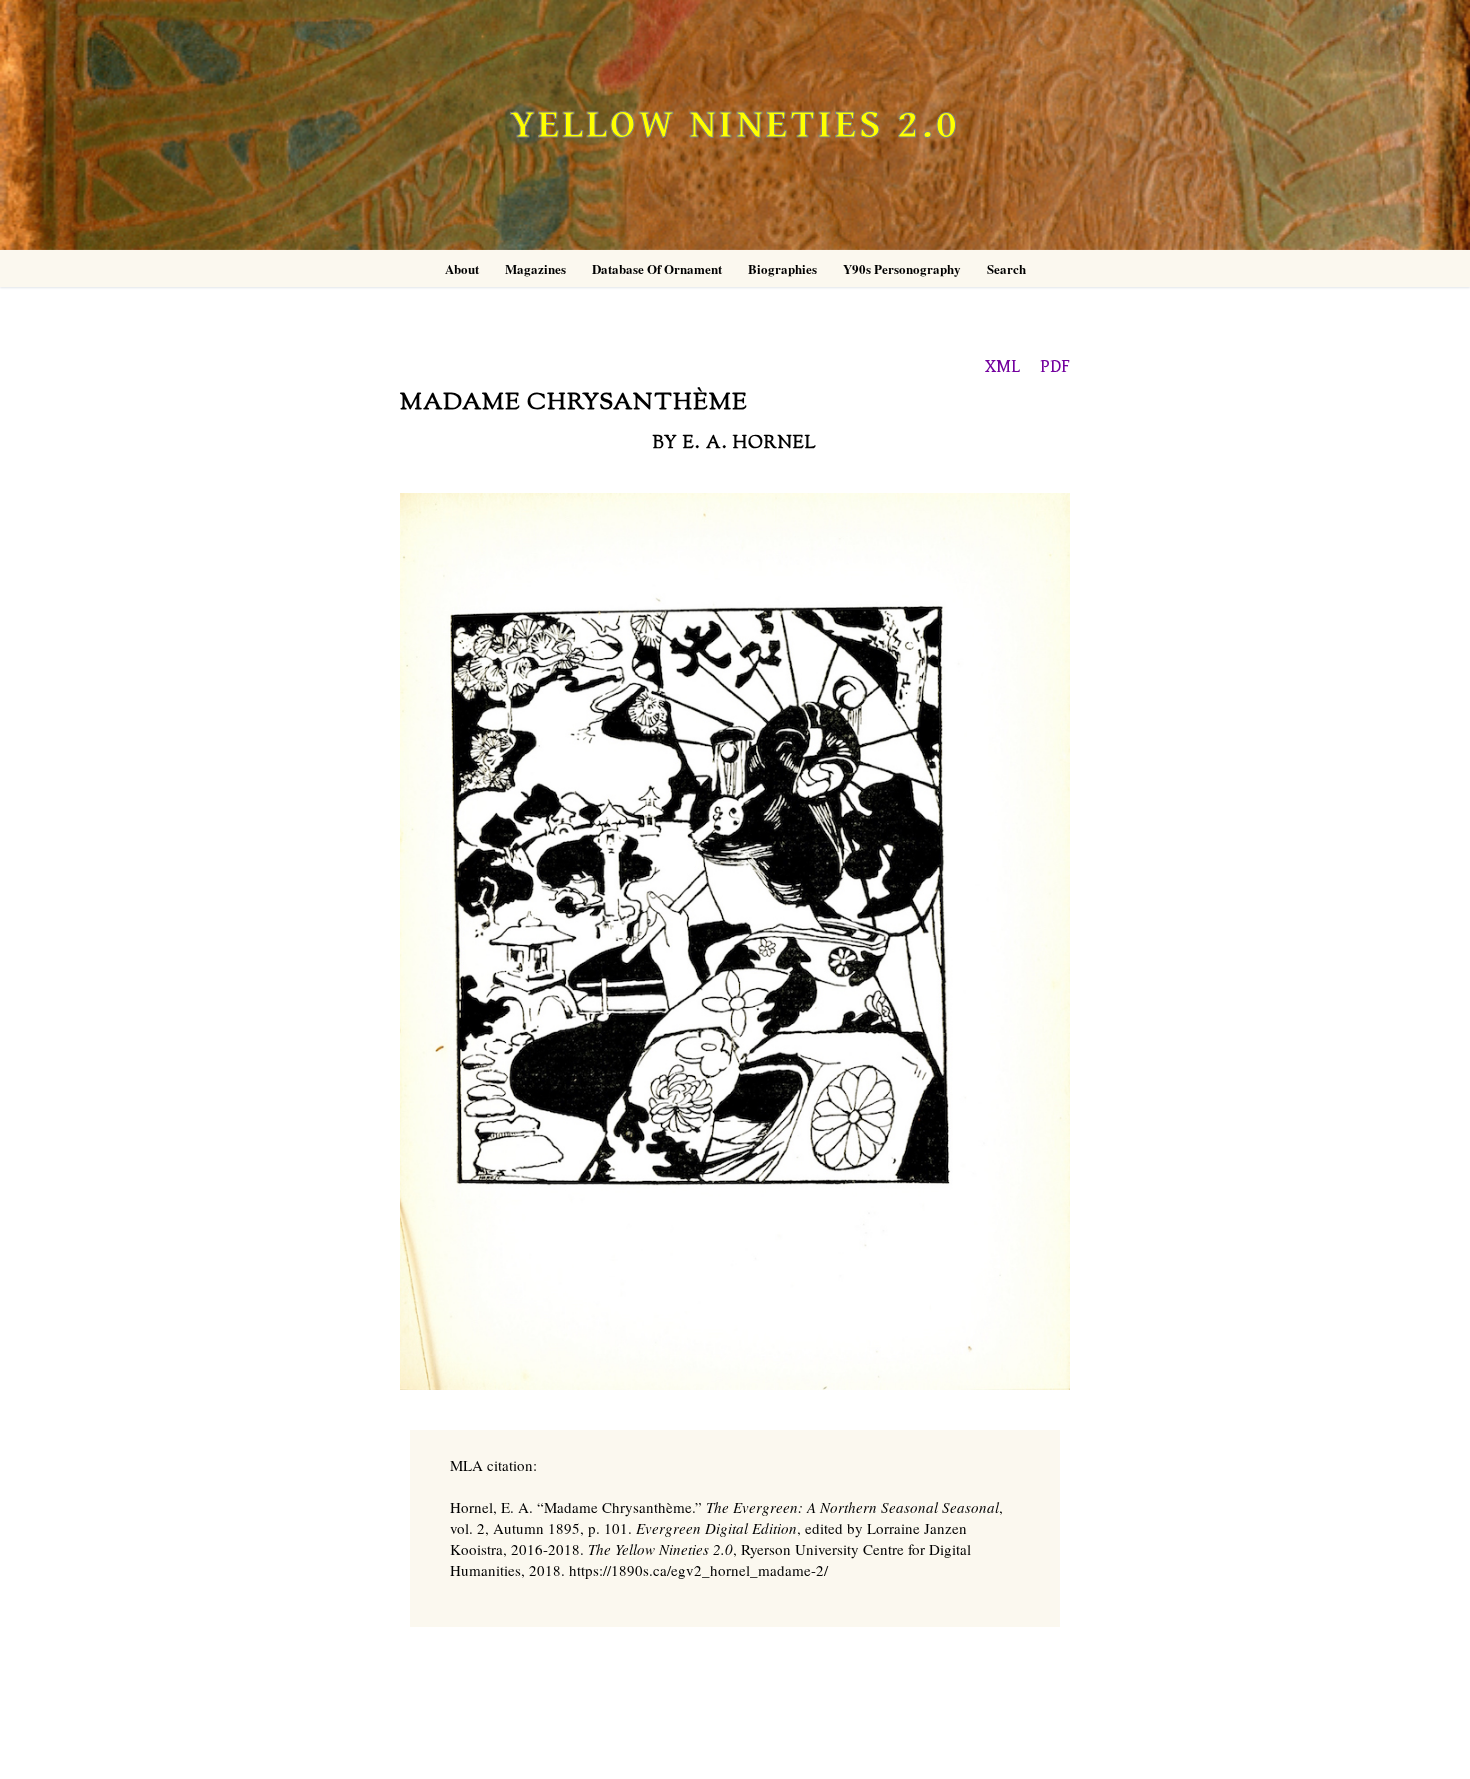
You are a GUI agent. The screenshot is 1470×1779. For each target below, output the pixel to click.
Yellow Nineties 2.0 (735, 125)
